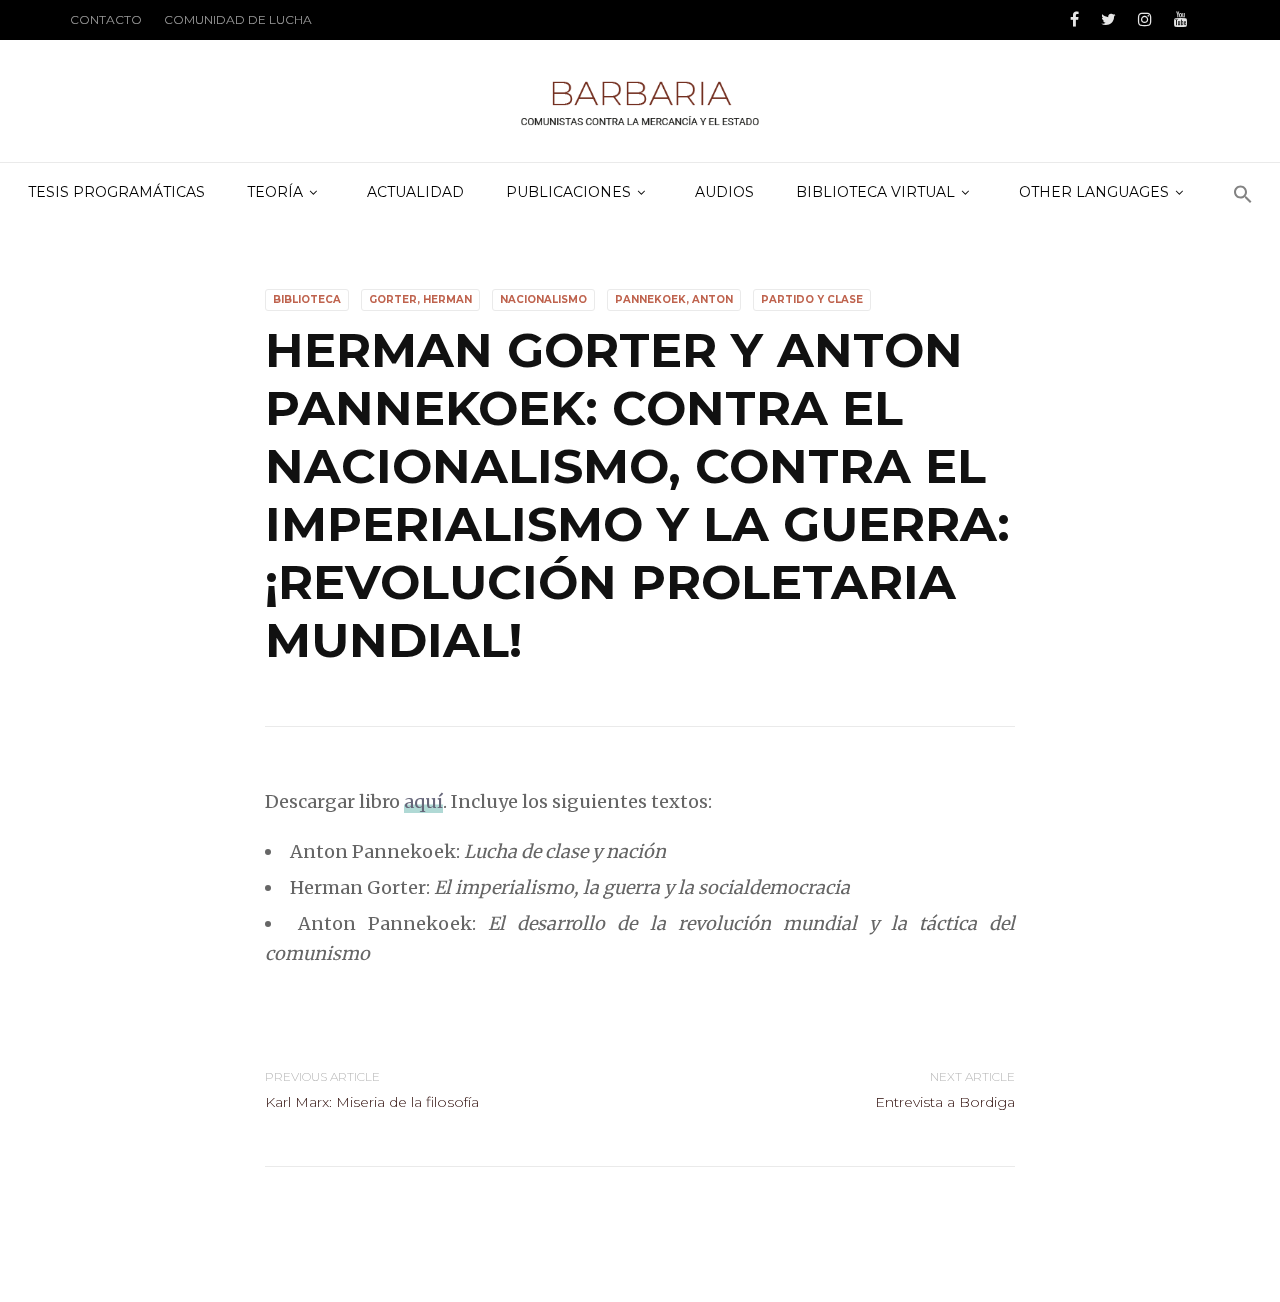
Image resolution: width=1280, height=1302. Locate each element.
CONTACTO (106, 19)
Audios (724, 192)
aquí (423, 801)
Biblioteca (307, 299)
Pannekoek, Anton (674, 299)
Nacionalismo (543, 299)
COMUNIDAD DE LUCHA (238, 19)
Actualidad (415, 192)
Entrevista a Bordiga (945, 1102)
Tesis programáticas (116, 192)
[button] (1243, 196)
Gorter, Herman (420, 299)
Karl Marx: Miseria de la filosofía (372, 1102)
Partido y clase (812, 299)
